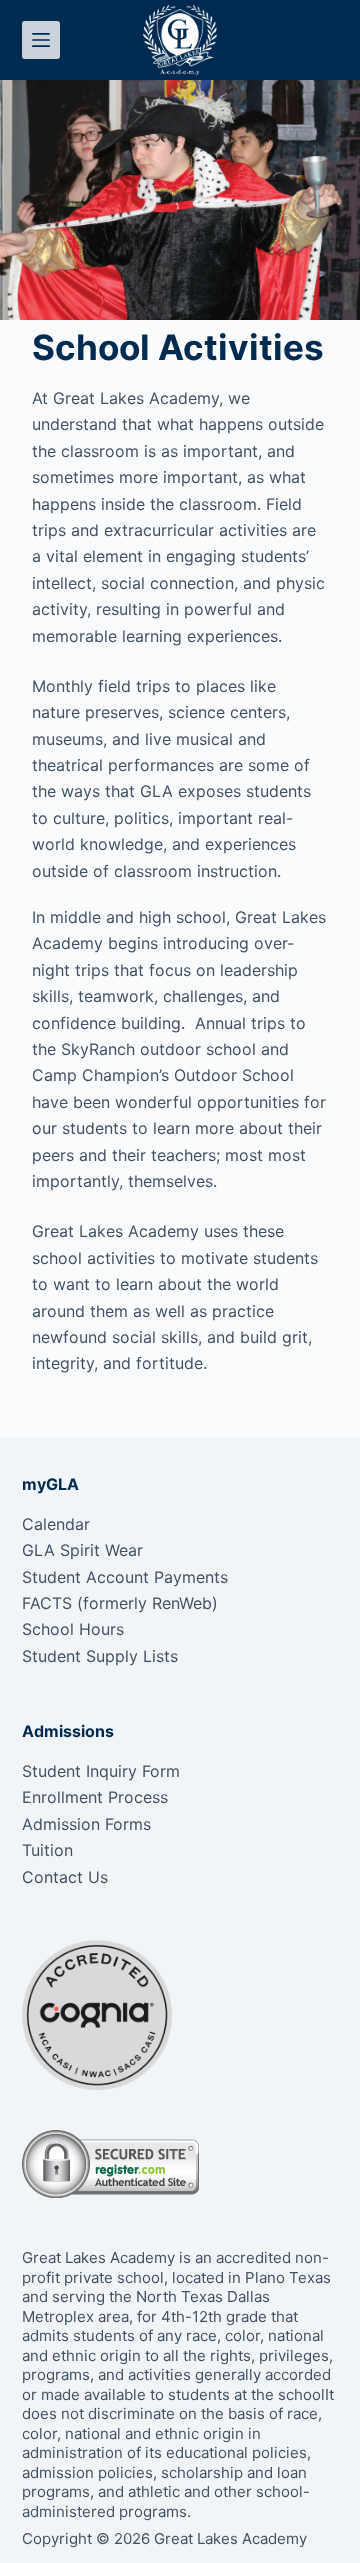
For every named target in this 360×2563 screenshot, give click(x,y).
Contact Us (65, 1877)
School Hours (73, 1629)
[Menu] (41, 40)
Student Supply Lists (100, 1656)
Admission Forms (86, 1824)
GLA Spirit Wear (82, 1550)
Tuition (47, 1850)
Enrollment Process (95, 1797)
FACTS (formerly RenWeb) (120, 1603)
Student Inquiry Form (101, 1771)
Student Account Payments (125, 1577)
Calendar (56, 1524)
